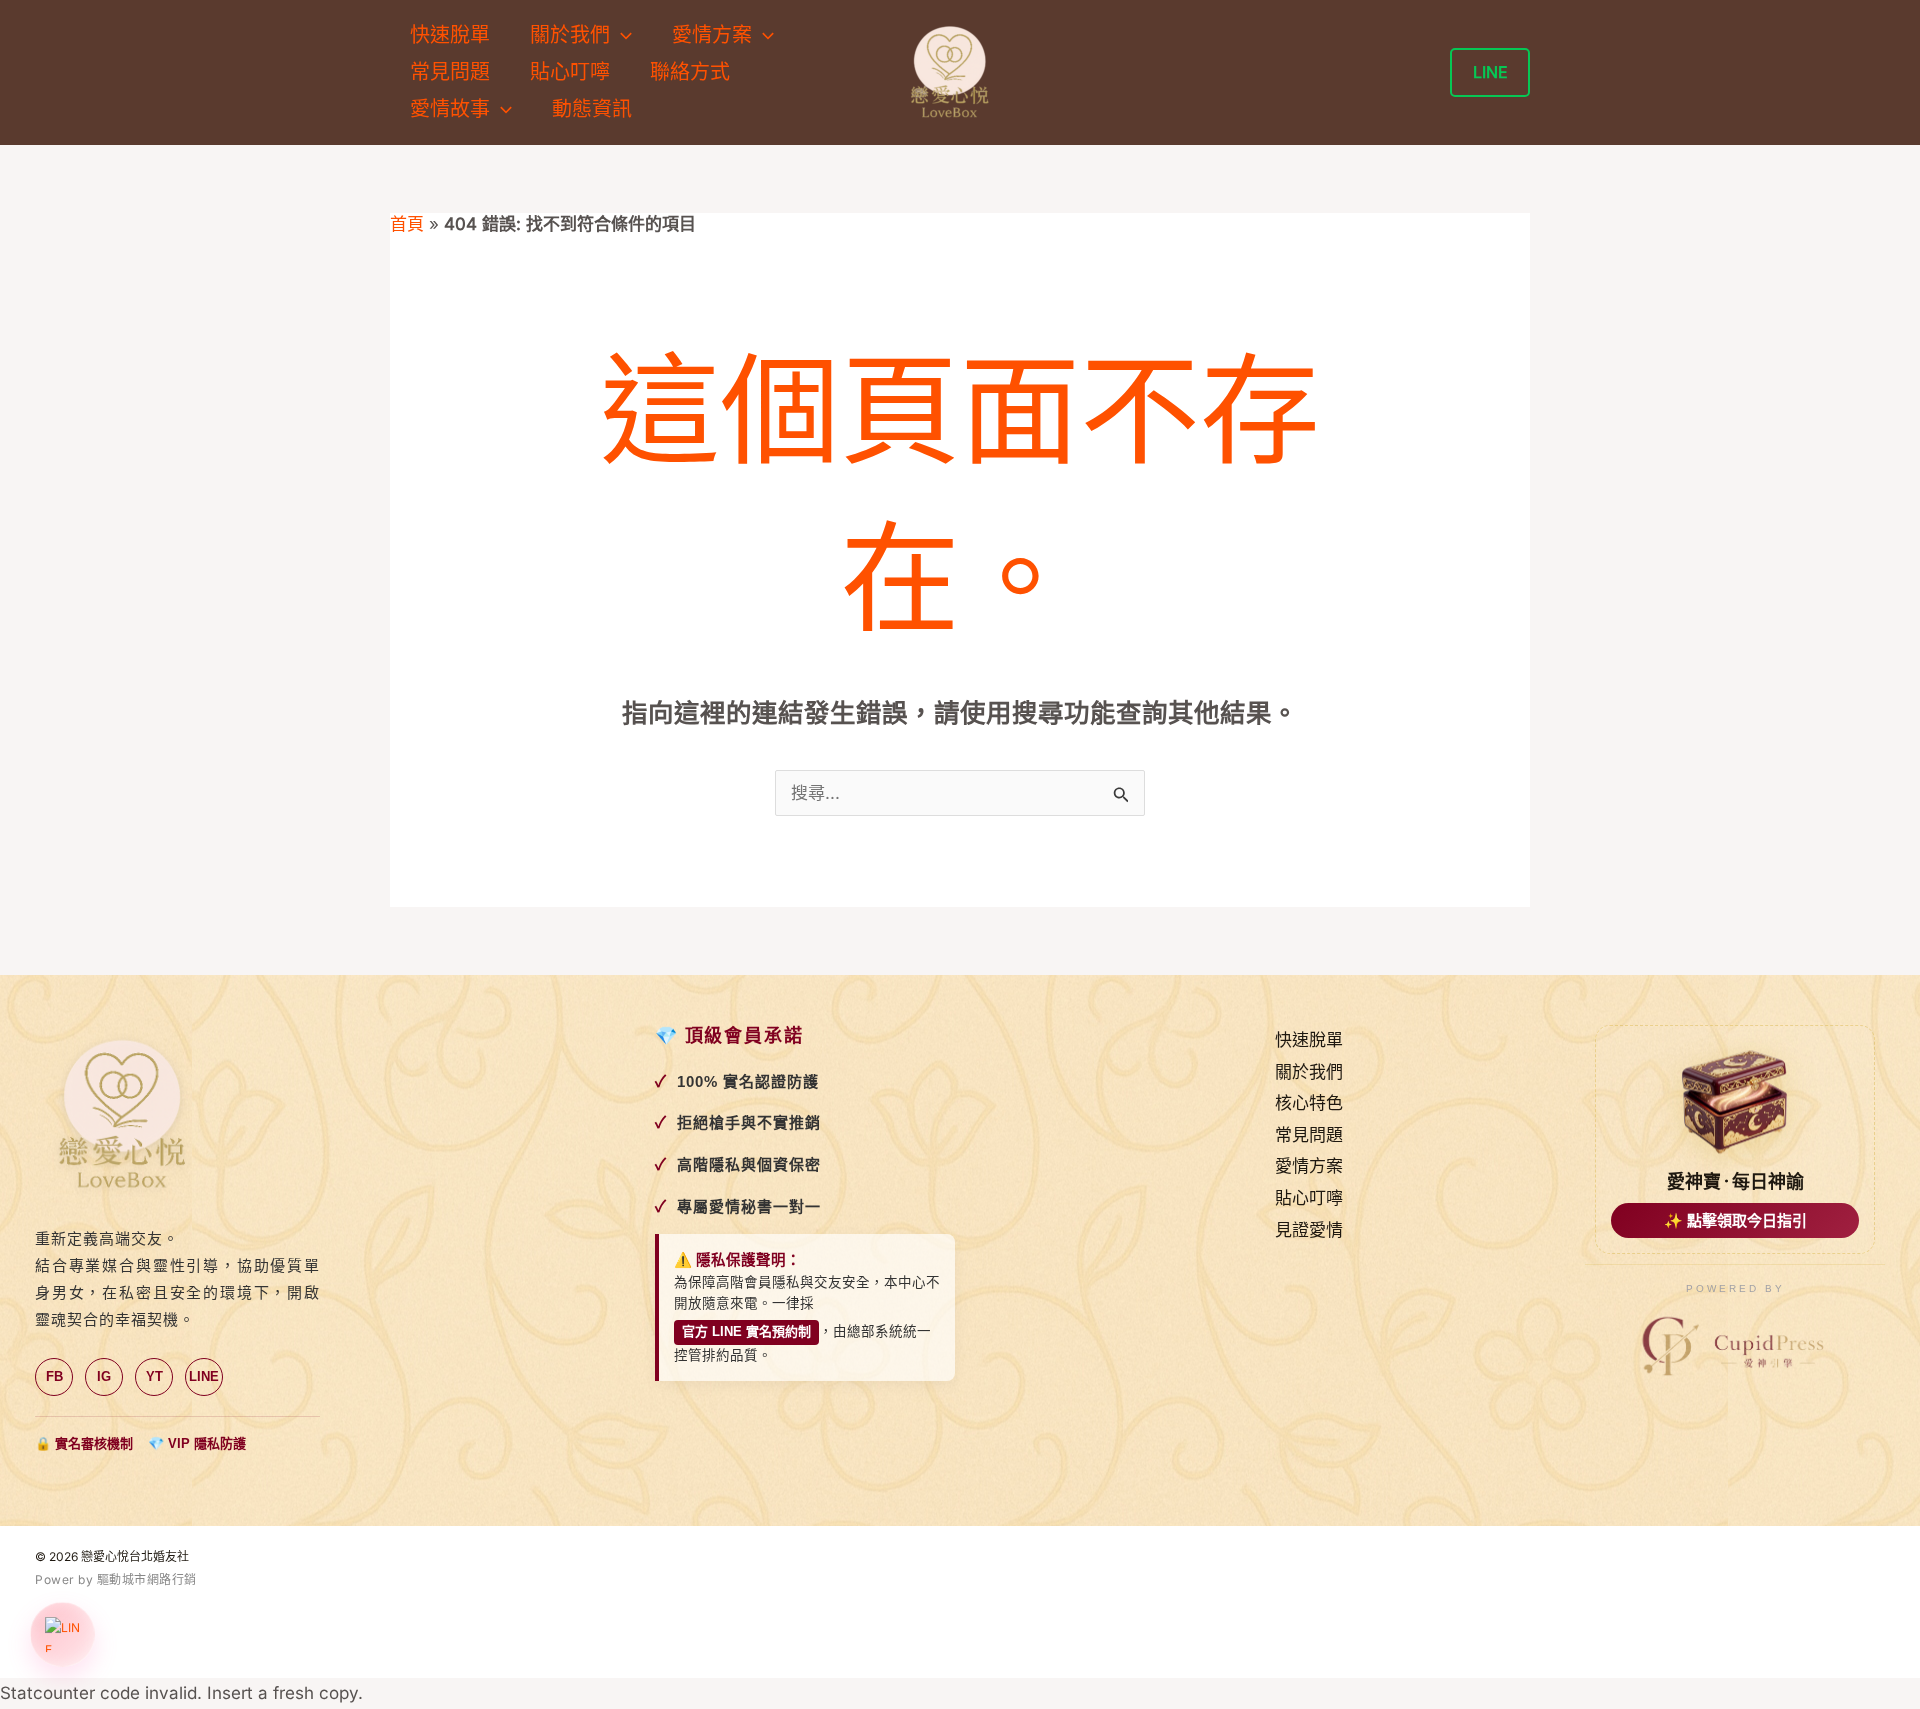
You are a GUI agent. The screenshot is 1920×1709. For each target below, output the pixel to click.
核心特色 (1309, 1103)
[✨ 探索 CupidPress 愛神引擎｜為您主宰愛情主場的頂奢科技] (1735, 1347)
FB (54, 1376)
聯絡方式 (690, 72)
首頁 (407, 224)
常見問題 (450, 72)
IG (104, 1376)
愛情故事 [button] (450, 109)
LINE (204, 1376)
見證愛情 (1309, 1230)
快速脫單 (450, 35)
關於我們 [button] (570, 35)
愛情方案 (1309, 1166)
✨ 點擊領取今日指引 (1735, 1220)
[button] (621, 35)
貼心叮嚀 (570, 72)
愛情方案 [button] (712, 35)
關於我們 (1309, 1072)
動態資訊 (592, 109)
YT (154, 1376)
